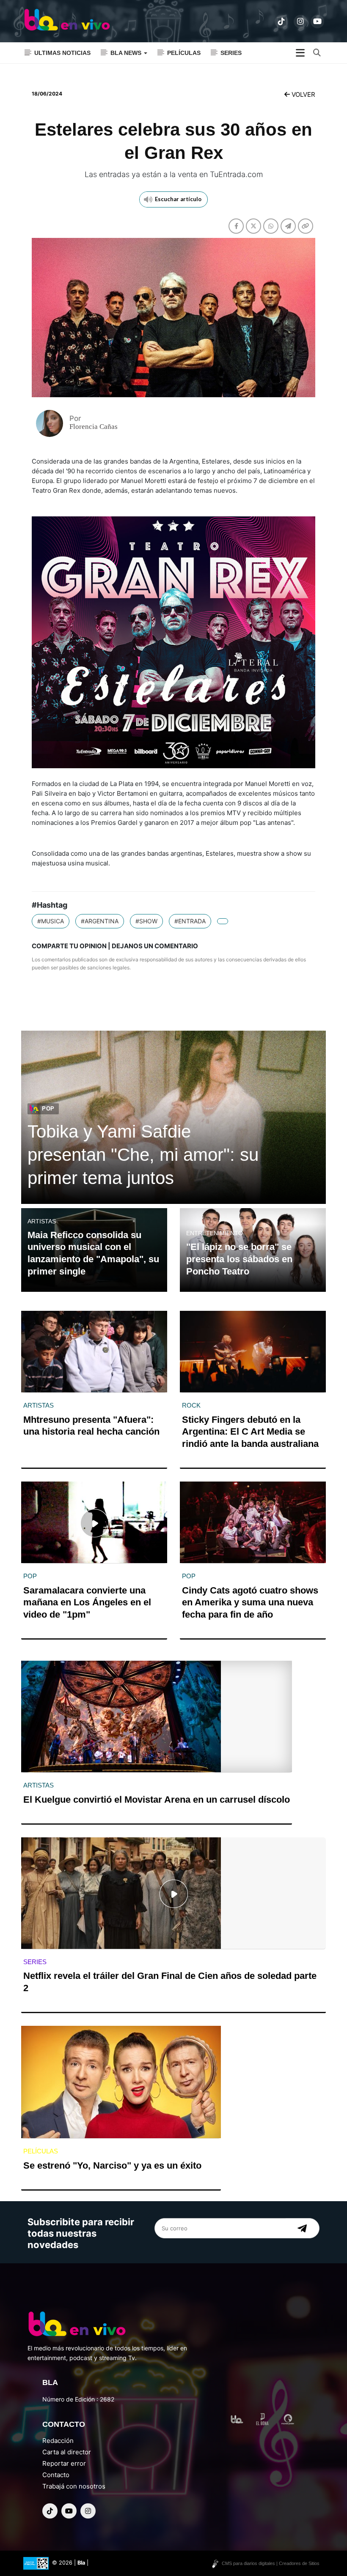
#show (146, 921)
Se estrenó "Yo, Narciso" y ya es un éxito (112, 2165)
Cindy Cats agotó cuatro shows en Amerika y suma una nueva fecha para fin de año (250, 1602)
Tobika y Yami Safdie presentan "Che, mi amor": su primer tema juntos (143, 1154)
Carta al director (67, 2452)
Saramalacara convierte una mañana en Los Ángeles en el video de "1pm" (87, 1602)
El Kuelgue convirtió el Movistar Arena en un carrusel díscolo (157, 1800)
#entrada (190, 921)
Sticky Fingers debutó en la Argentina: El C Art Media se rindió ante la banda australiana (250, 1432)
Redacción (58, 2441)
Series (231, 53)
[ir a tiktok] (281, 22)
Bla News (127, 53)
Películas (184, 53)
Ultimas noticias (62, 53)
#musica (51, 921)
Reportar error (64, 2463)
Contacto (56, 2475)
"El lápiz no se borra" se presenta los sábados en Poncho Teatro (239, 1259)
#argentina (100, 921)
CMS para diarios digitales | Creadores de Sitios (271, 2563)
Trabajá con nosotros (74, 2486)
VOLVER (303, 94)
